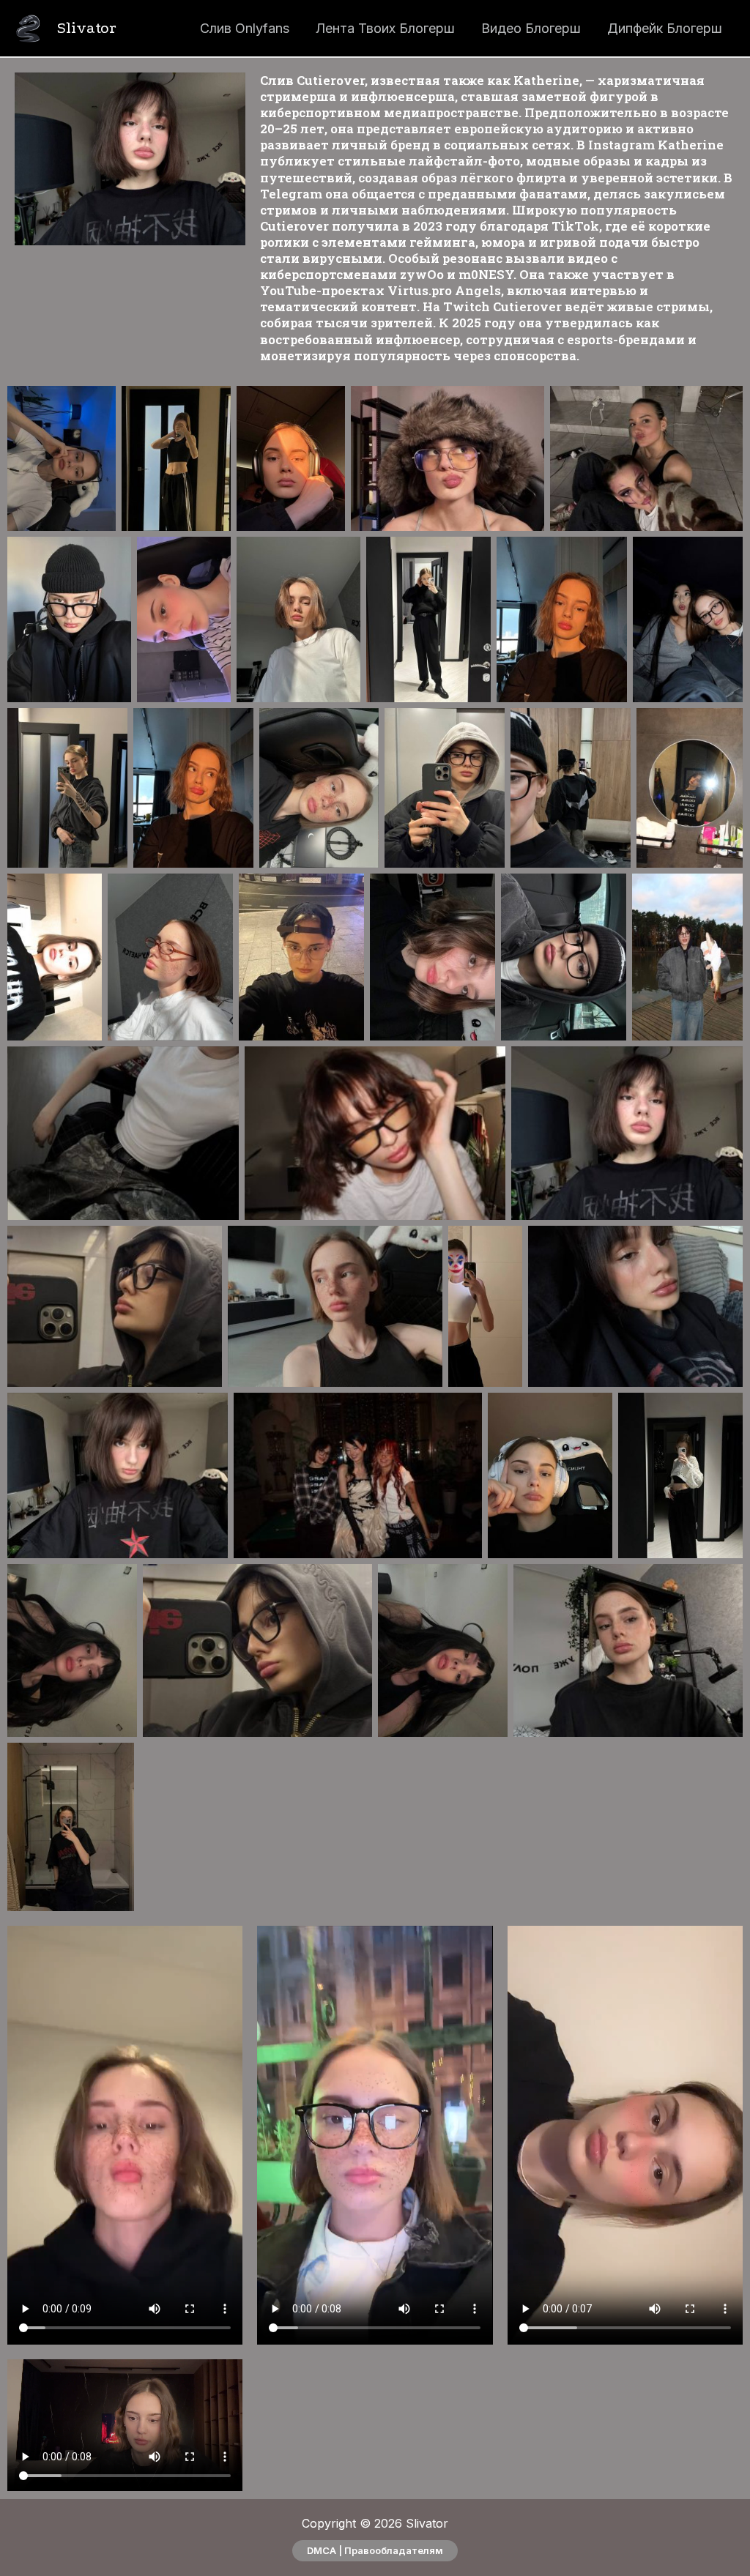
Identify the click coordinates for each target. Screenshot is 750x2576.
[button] (375, 2551)
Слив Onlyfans (245, 28)
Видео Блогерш (531, 28)
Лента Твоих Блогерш (385, 28)
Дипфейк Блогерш (665, 28)
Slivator (87, 28)
